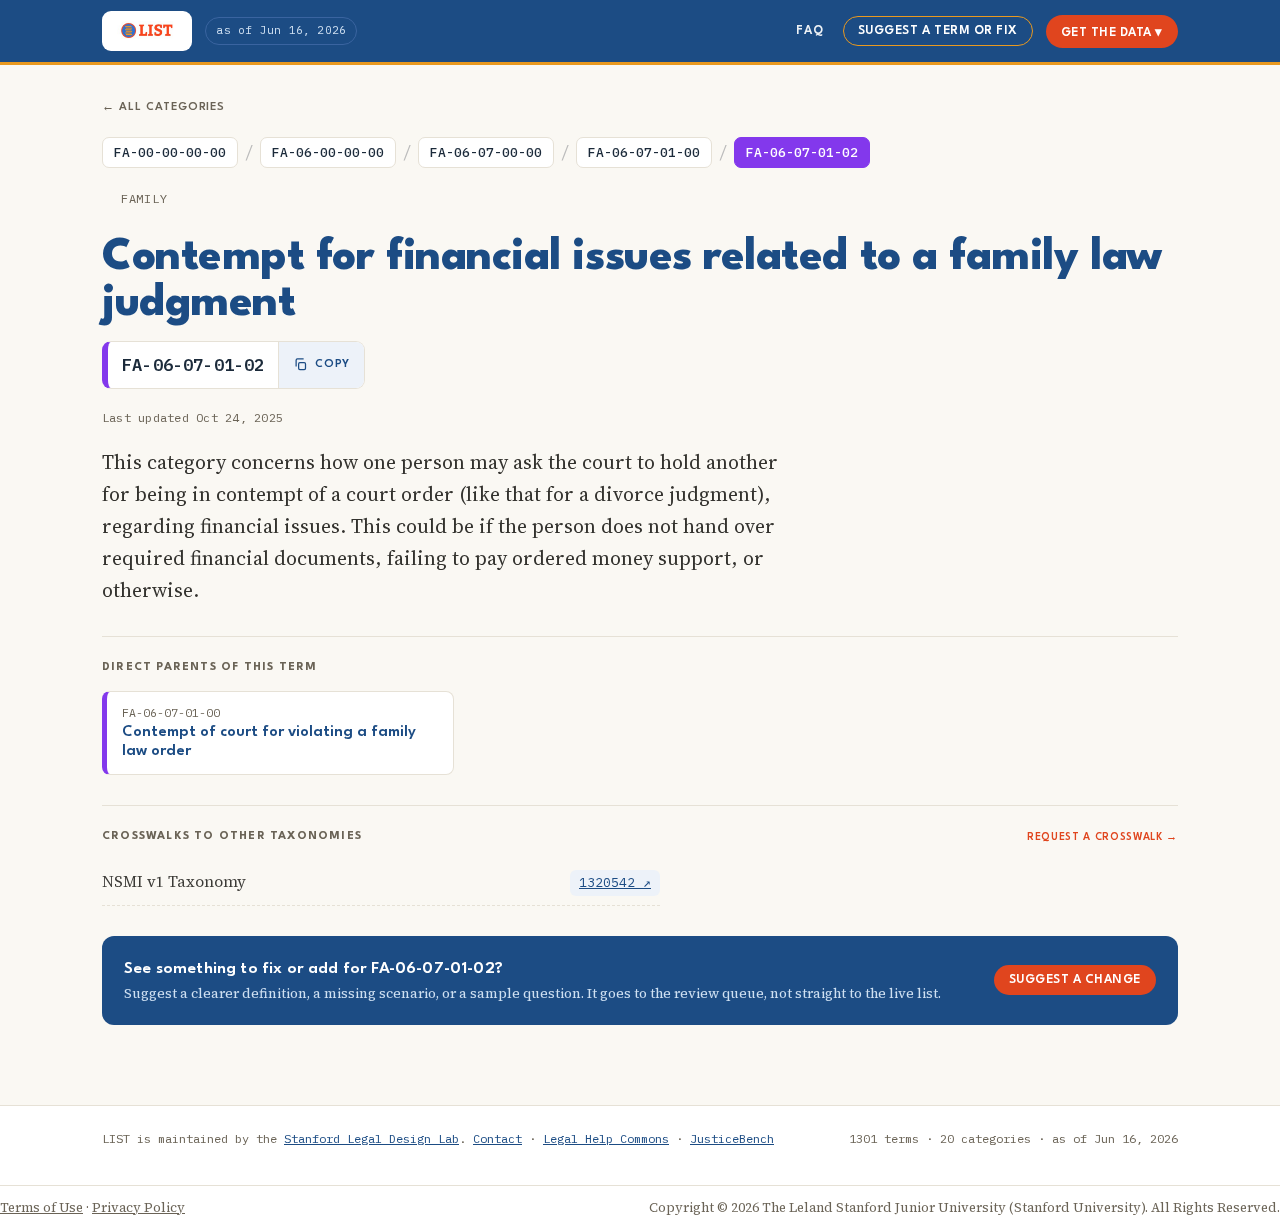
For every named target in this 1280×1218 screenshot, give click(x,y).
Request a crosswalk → (1102, 837)
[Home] (147, 31)
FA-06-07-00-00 (486, 152)
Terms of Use (41, 1207)
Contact (497, 1138)
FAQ (809, 31)
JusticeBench (732, 1138)
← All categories (163, 107)
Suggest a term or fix (938, 31)
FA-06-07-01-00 (644, 152)
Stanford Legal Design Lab (371, 1138)
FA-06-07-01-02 (802, 152)
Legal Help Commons (606, 1138)
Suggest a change (1075, 980)
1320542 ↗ (615, 882)
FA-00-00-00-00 (170, 152)
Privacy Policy (138, 1207)
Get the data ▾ (1112, 33)
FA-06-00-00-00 (328, 152)
